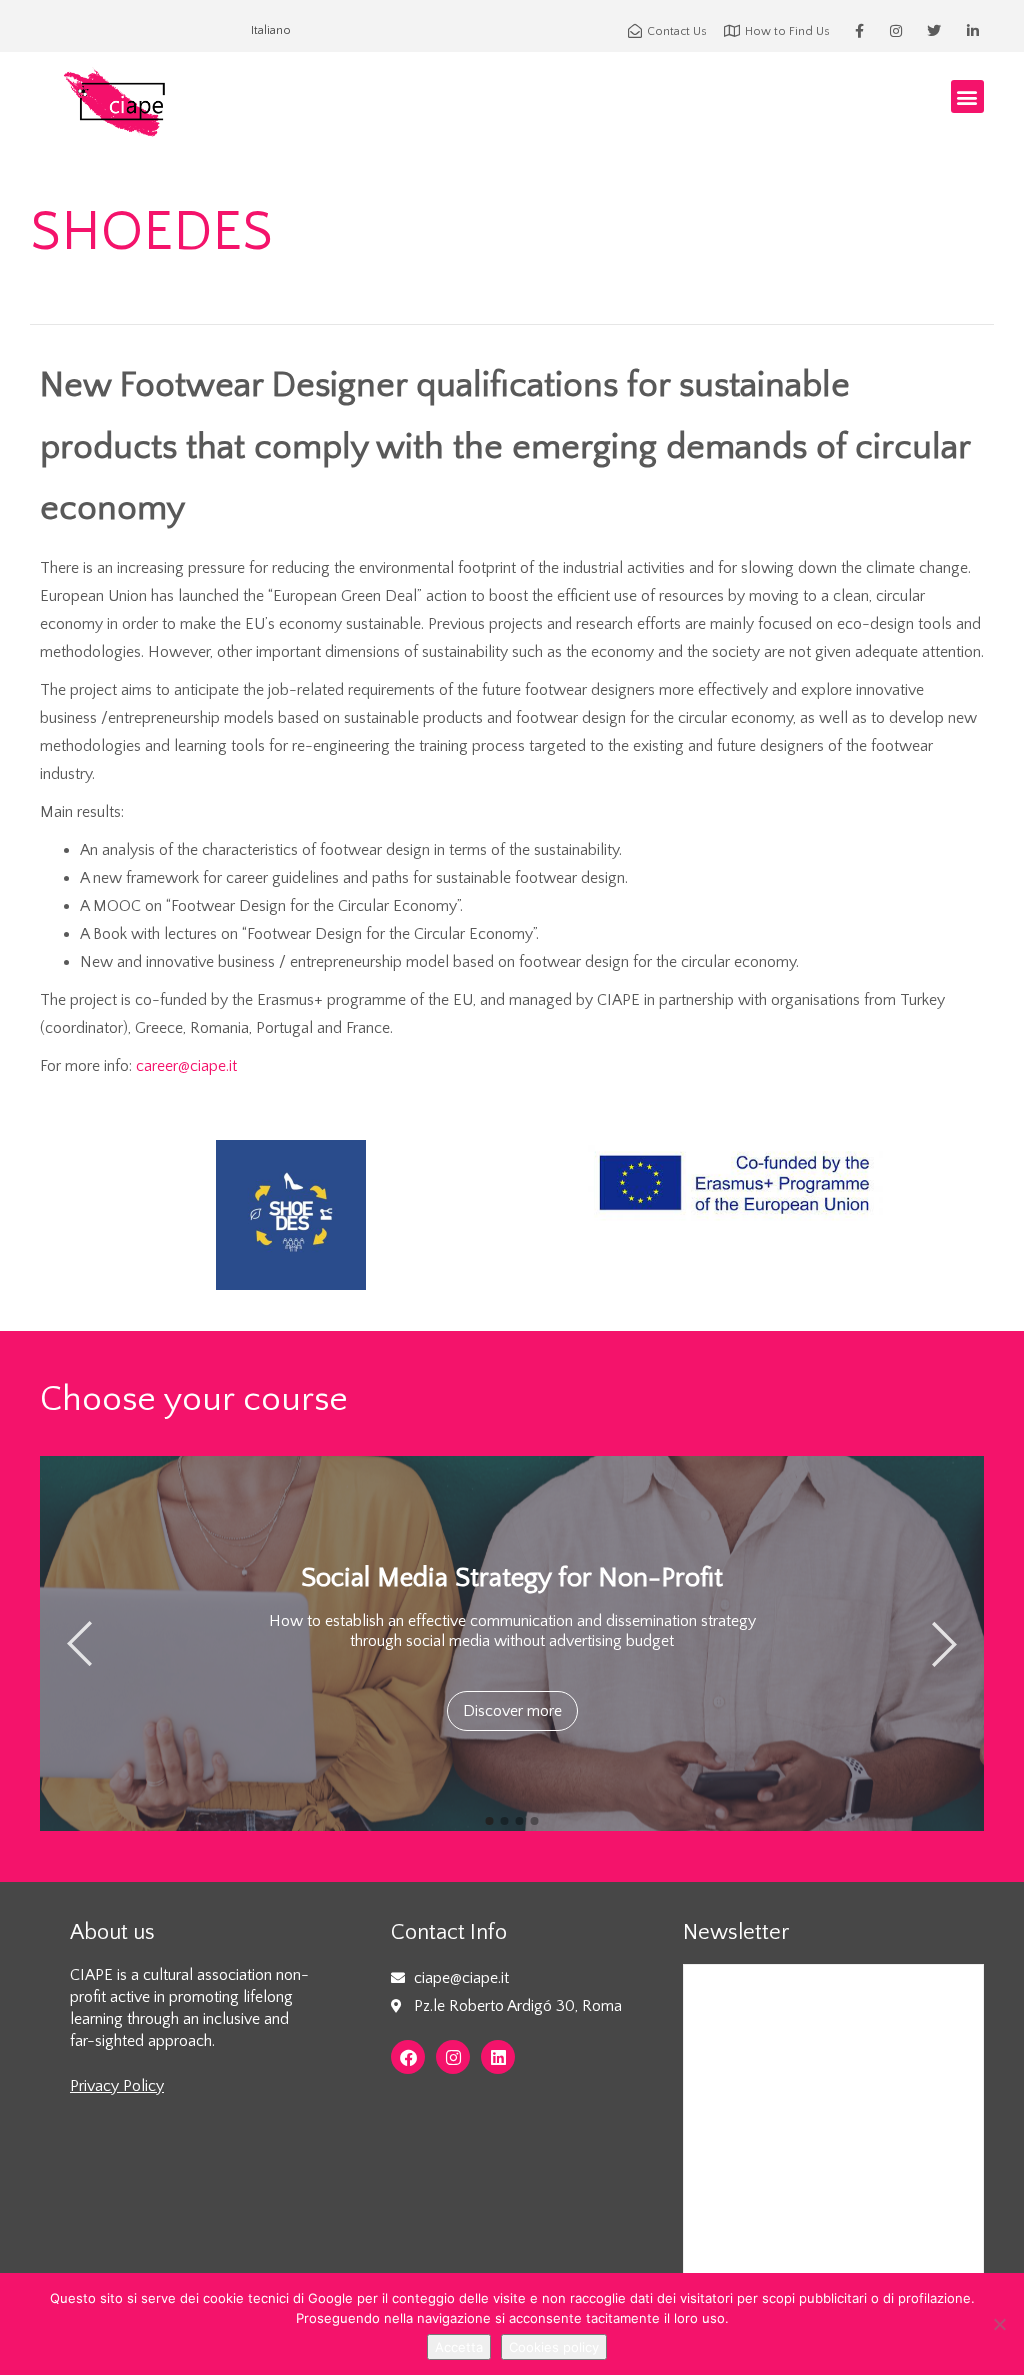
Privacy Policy (117, 2086)
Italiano (271, 30)
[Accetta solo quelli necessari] (999, 2324)
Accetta (459, 2347)
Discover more (512, 1711)
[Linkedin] (498, 2057)
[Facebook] (408, 2057)
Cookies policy (554, 2347)
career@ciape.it (186, 1066)
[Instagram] (453, 2057)
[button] (967, 96)
